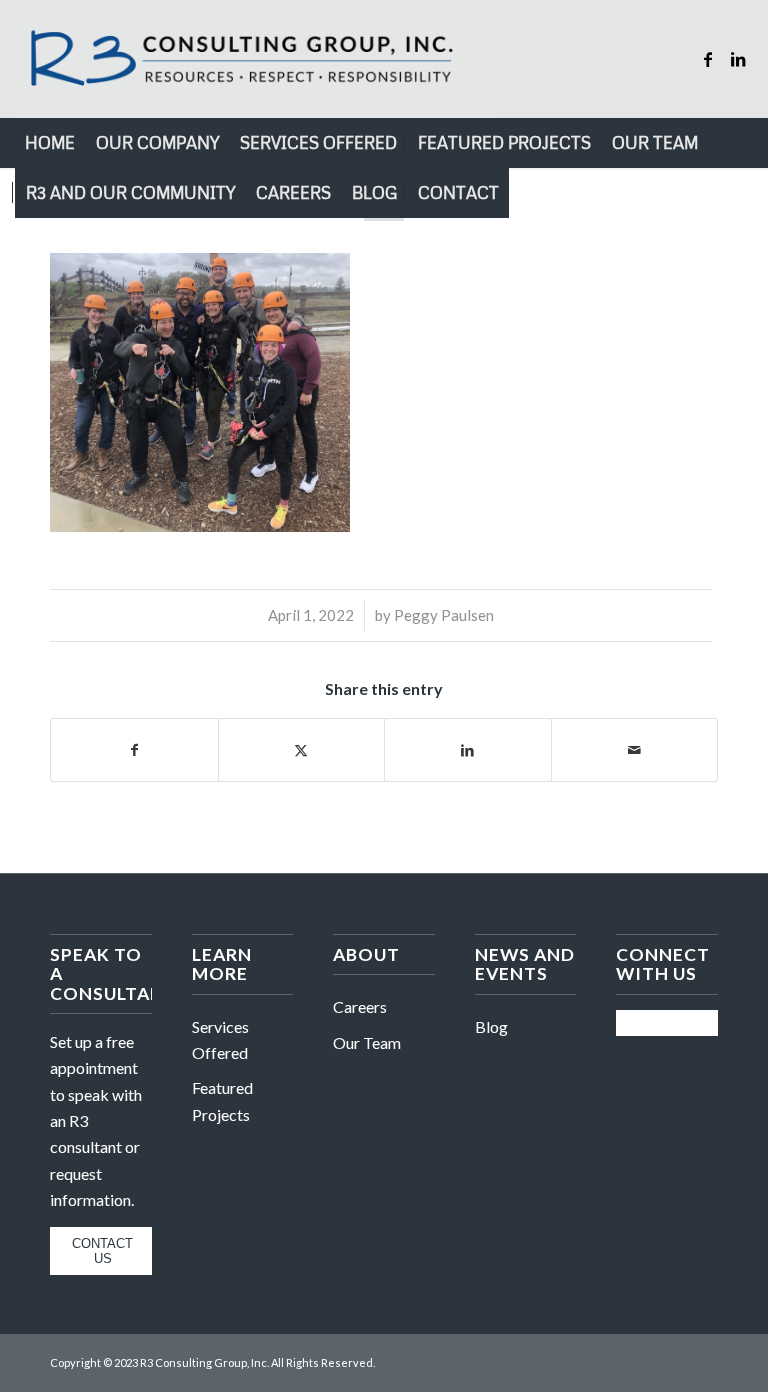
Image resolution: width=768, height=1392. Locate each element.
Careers (360, 1006)
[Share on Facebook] (134, 750)
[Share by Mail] (635, 750)
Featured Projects (222, 1100)
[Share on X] (302, 750)
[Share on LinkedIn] (468, 750)
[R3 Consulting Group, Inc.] (258, 59)
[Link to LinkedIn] (738, 59)
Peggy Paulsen (444, 615)
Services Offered (220, 1039)
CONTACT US (102, 1251)
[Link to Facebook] (708, 59)
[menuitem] (50, 143)
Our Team (367, 1042)
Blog (491, 1026)
